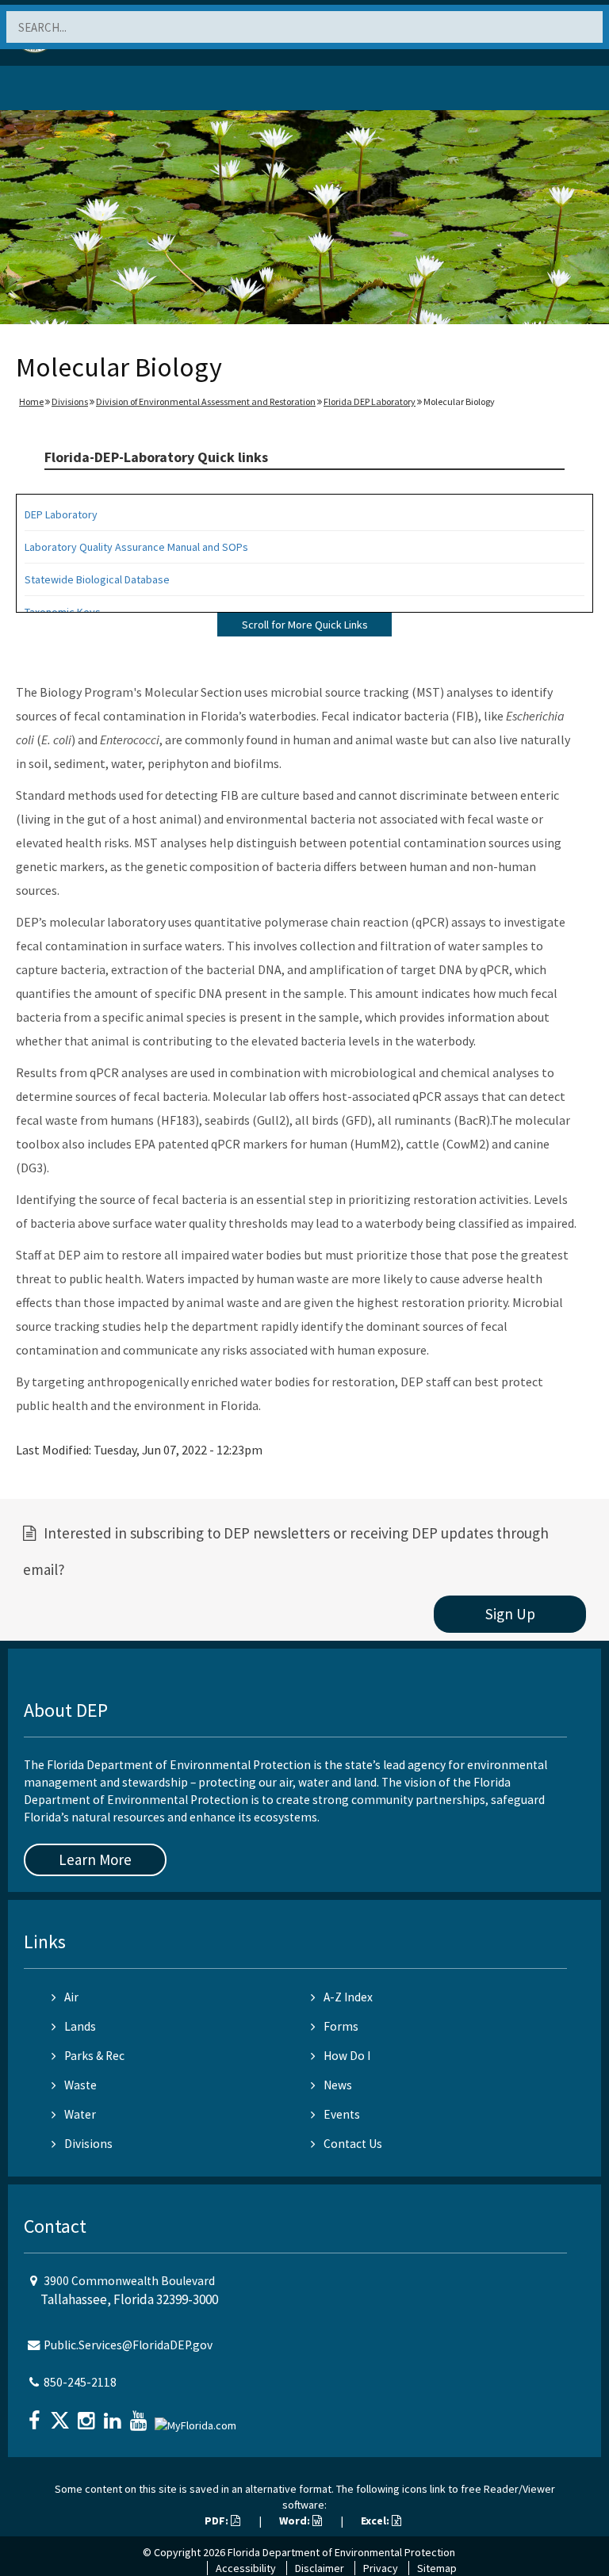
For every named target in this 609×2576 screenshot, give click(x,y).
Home (31, 401)
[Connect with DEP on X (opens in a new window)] (62, 2415)
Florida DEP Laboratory (370, 401)
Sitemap (437, 2568)
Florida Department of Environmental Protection (341, 2552)
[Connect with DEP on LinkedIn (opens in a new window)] (114, 2415)
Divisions (70, 401)
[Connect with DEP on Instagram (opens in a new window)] (88, 2415)
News (338, 2085)
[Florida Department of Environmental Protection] (51, 91)
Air (71, 1997)
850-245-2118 (80, 2382)
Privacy (381, 2568)
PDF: (218, 2521)
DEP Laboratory (61, 514)
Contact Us (353, 2144)
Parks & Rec (94, 2056)
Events (342, 2114)
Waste (80, 2085)
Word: (296, 2521)
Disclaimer (320, 2568)
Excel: (376, 2521)
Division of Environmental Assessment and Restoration (206, 401)
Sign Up (510, 1614)
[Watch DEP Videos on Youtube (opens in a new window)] (140, 2415)
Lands (80, 2026)
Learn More (95, 1859)
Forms (341, 2026)
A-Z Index (348, 1997)
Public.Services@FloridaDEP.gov (128, 2345)
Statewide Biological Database (97, 579)
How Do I (347, 2056)
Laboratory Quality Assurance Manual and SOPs (136, 547)
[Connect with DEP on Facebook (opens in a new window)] (36, 2415)
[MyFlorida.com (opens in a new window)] (197, 2419)
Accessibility (246, 2568)
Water (80, 2114)
